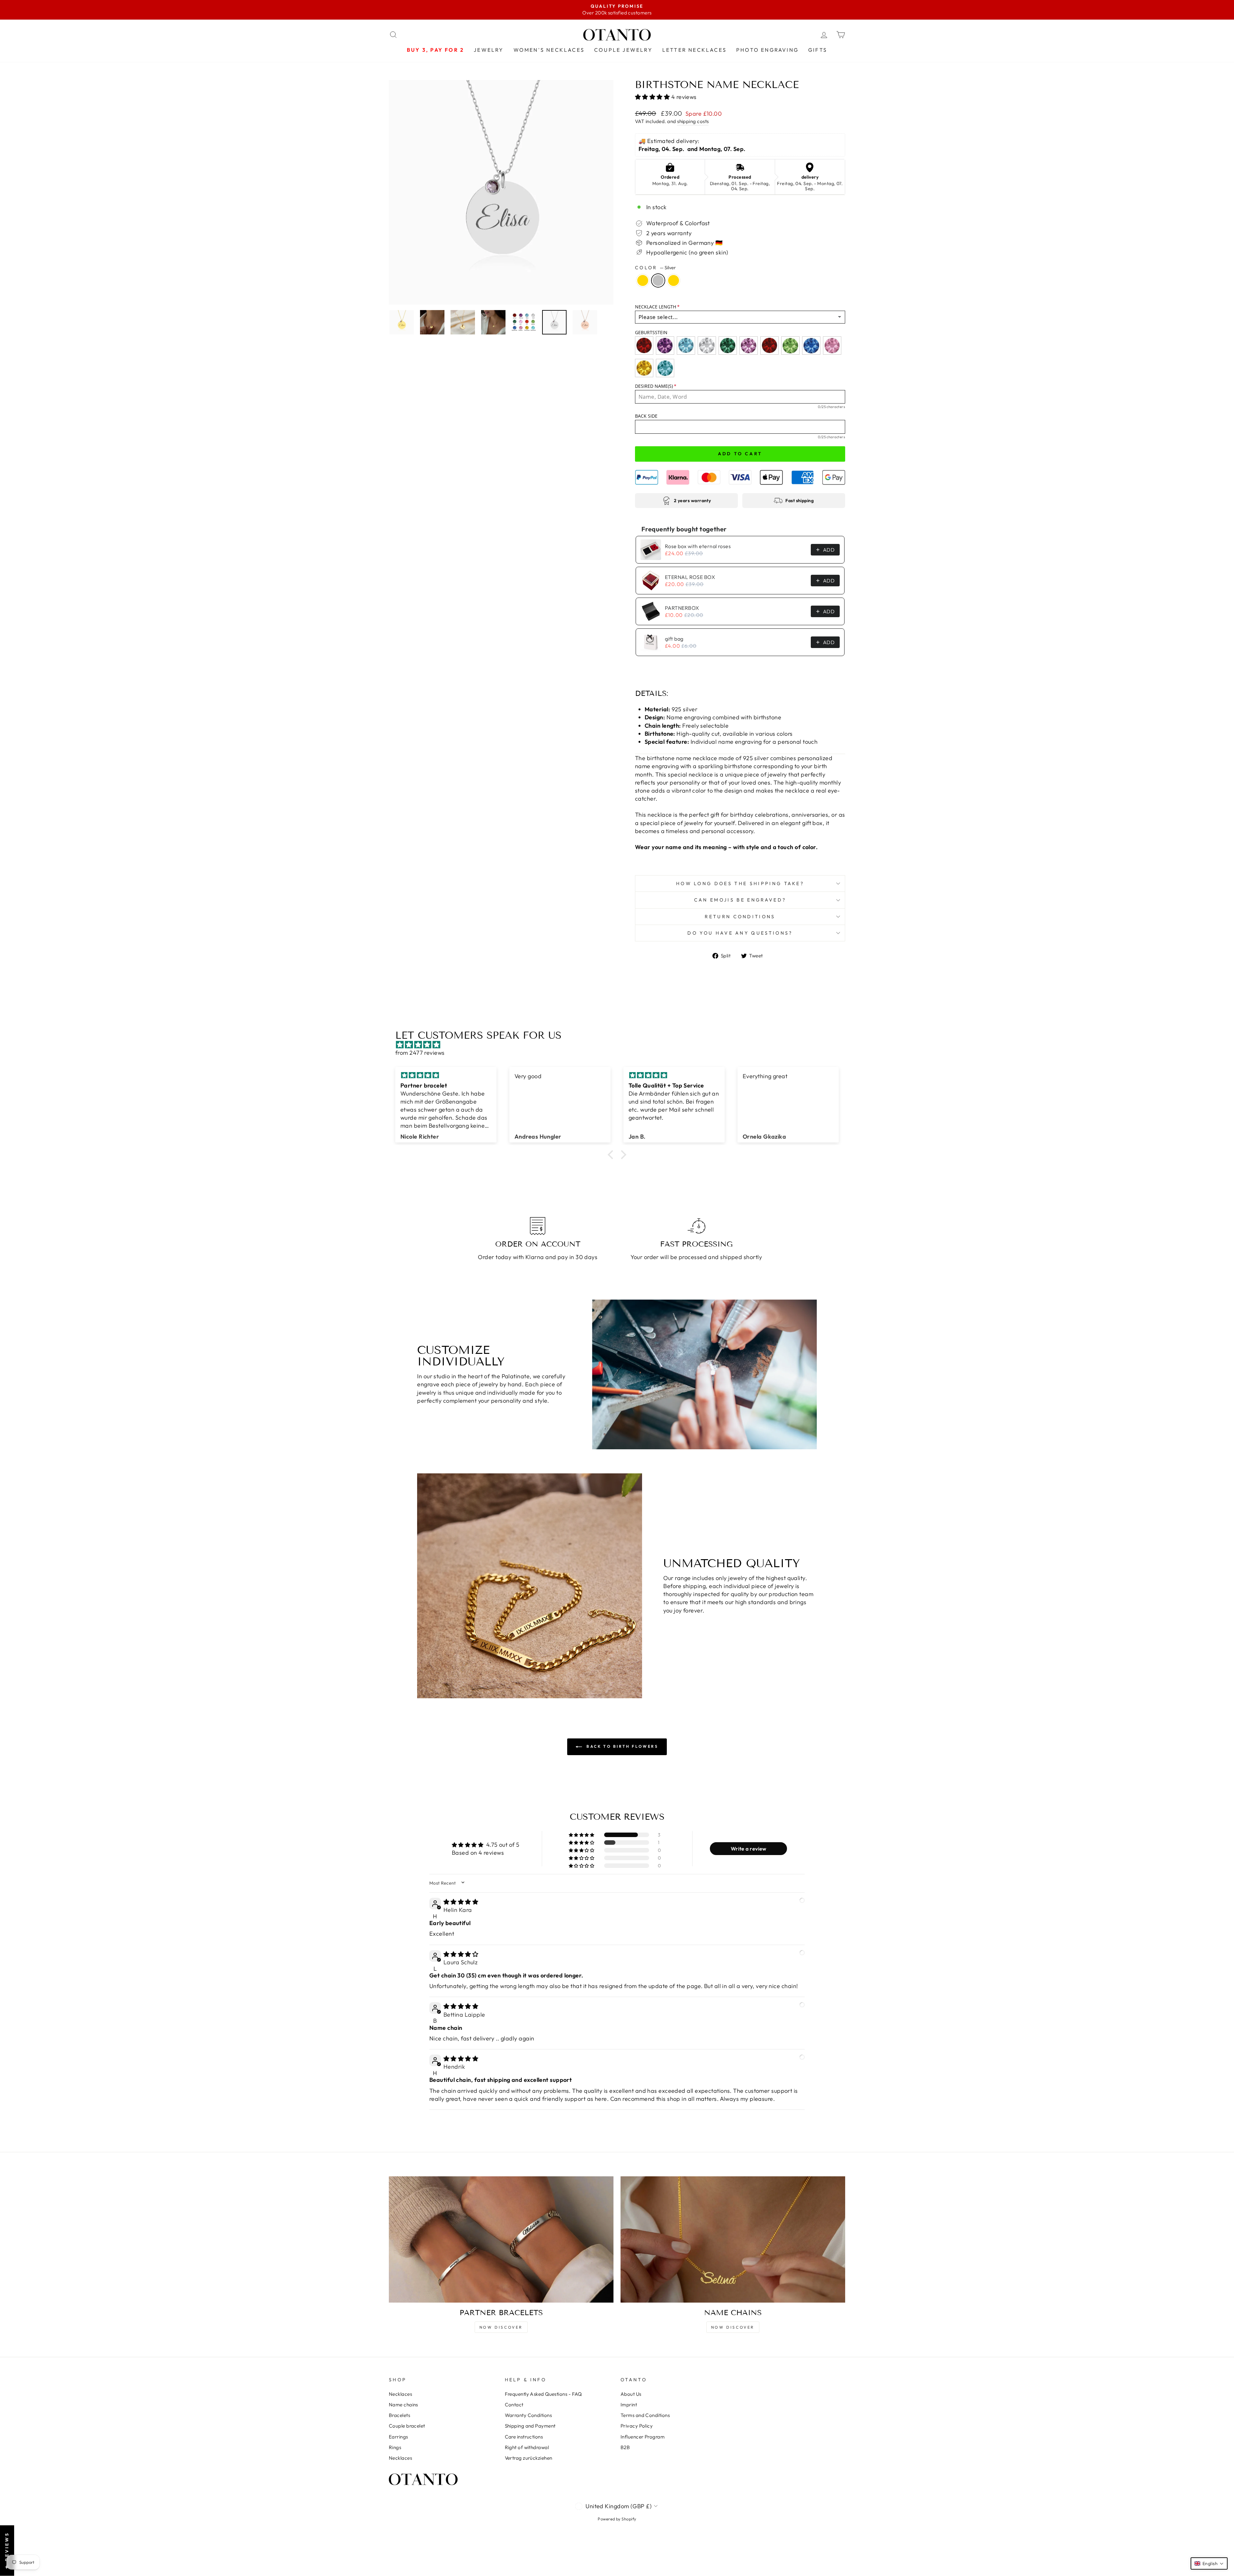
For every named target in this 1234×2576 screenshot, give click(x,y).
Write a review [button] (749, 1849)
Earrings (398, 2437)
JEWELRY (489, 50)
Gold (643, 280)
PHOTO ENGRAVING (767, 50)
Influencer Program (643, 2437)
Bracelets (399, 2415)
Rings (395, 2447)
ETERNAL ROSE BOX (690, 577)
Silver (658, 280)
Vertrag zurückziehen (529, 2458)
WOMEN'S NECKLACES (549, 50)
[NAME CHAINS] (733, 2239)
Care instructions (524, 2437)
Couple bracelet (407, 2426)
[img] (620, 1045)
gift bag (674, 639)
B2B (625, 2447)
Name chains (403, 2405)
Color (655, 268)
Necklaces (400, 2394)
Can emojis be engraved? (740, 900)
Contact (514, 2405)
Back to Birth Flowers (621, 1746)
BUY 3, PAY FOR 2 (435, 50)
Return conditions (740, 917)
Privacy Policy (637, 2426)
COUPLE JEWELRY (623, 50)
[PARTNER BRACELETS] (501, 2239)
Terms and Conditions (645, 2415)
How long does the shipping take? (740, 884)
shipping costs (693, 121)
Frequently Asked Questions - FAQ (543, 2394)
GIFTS (818, 50)
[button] (653, 97)
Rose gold (674, 280)
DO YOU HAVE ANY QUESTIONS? (740, 933)
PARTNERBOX (682, 608)
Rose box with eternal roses (698, 546)
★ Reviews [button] (7, 2551)
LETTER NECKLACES (694, 50)
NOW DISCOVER (501, 2327)
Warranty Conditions (528, 2415)
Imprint (629, 2405)
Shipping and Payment (530, 2426)
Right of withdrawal (527, 2447)
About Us (631, 2394)
